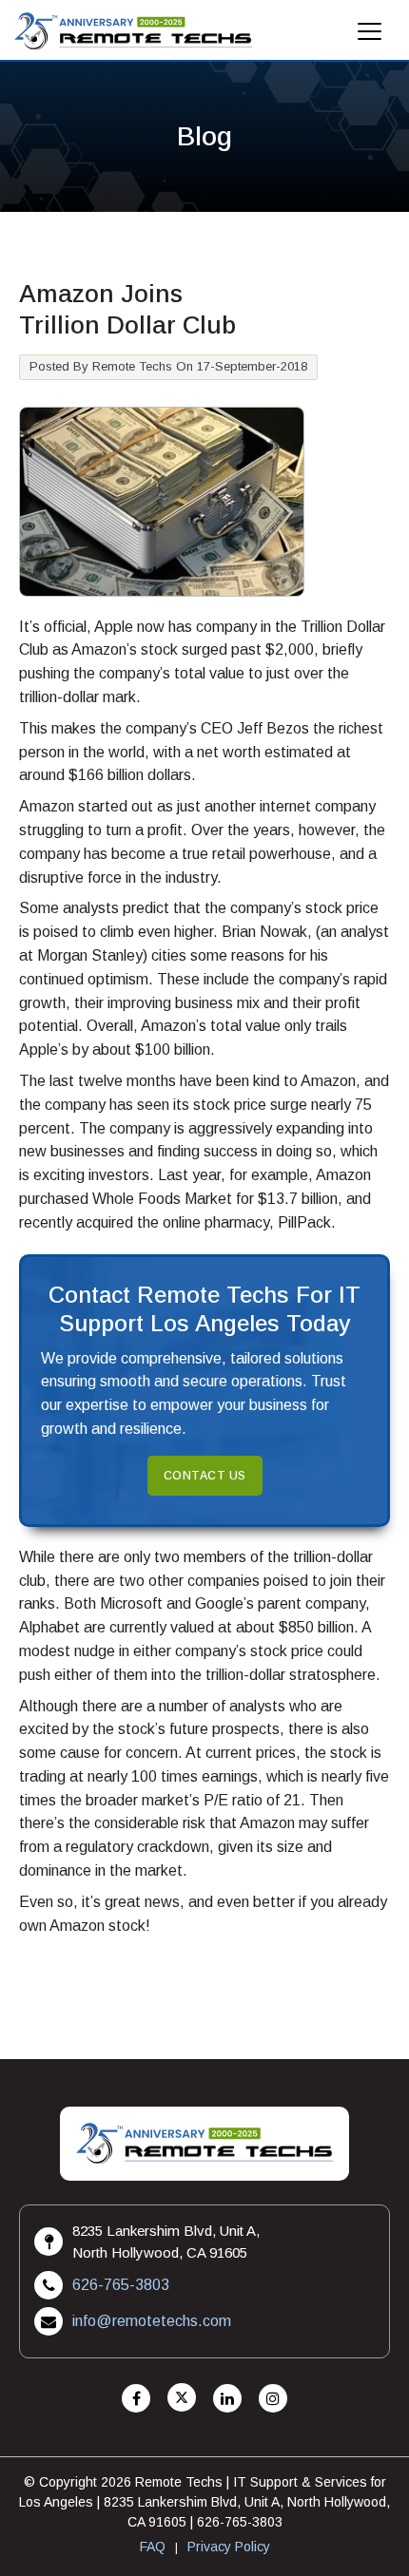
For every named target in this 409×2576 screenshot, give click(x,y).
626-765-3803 (121, 2285)
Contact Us (205, 1476)
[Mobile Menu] (370, 37)
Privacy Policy (229, 2547)
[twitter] (182, 2399)
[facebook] (136, 2399)
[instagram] (273, 2399)
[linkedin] (227, 2399)
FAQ (153, 2547)
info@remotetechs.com (152, 2321)
